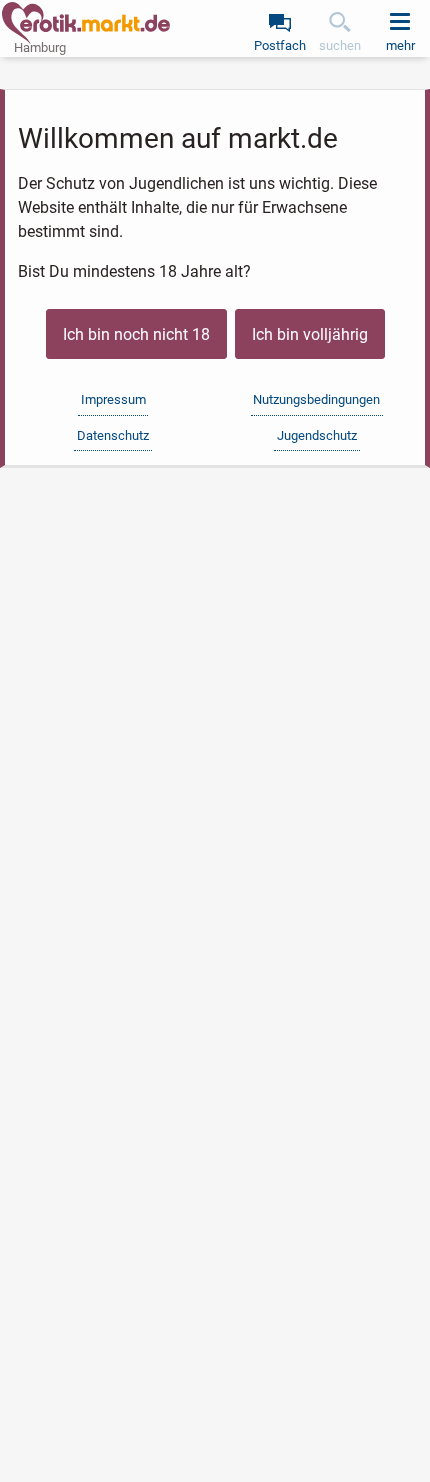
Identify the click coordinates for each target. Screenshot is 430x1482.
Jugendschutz (317, 435)
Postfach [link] (280, 45)
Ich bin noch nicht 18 (136, 334)
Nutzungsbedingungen (316, 399)
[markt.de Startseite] (86, 23)
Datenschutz (113, 435)
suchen (340, 45)
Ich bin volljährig (310, 334)
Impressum (113, 399)
